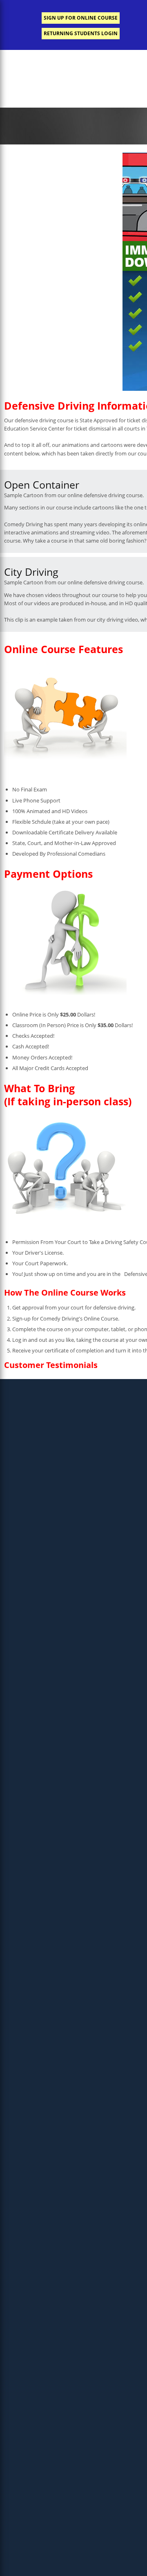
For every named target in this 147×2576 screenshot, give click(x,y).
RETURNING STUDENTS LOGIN (81, 33)
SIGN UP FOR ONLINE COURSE (81, 18)
